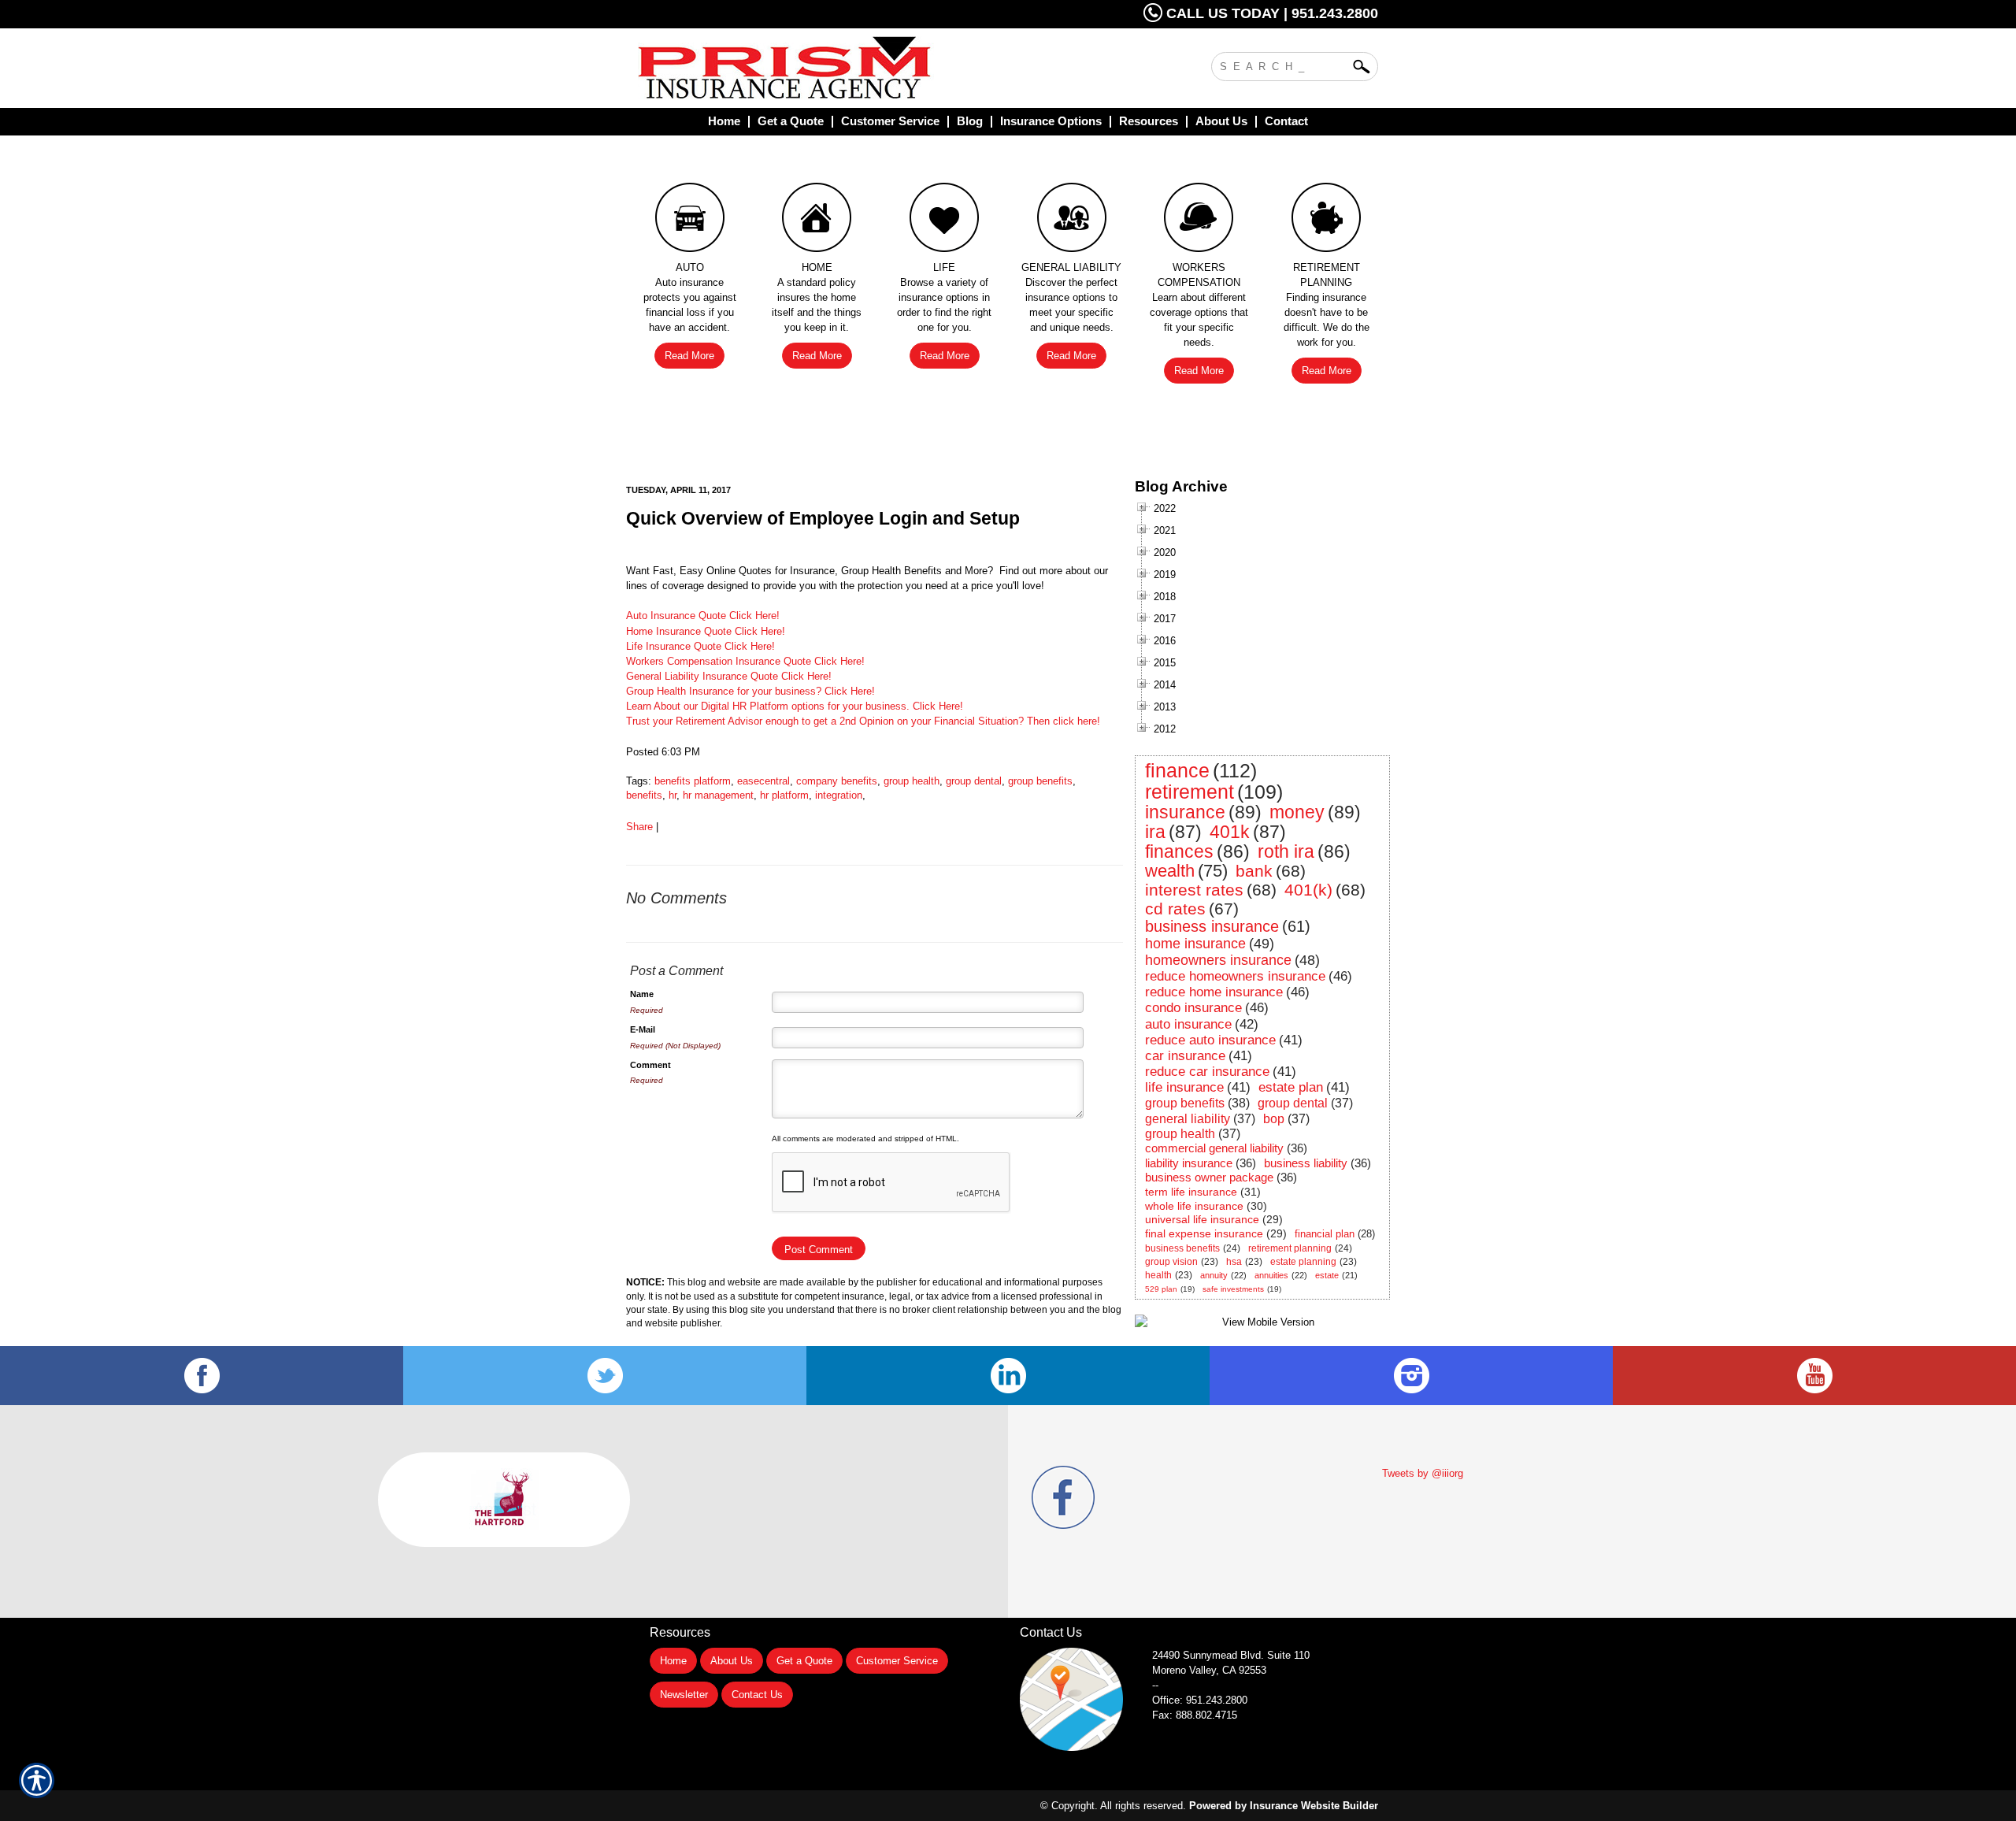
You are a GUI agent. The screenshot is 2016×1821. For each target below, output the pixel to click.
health (1158, 1275)
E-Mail (643, 1029)
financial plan (1325, 1234)
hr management (718, 795)
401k (1230, 832)
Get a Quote (804, 1661)
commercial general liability (1214, 1148)
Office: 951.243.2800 (1200, 1700)
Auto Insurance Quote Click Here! (703, 616)
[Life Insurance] (944, 221)
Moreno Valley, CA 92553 (1209, 1670)
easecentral (763, 781)
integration (839, 795)
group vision (1171, 1262)
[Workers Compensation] (1199, 221)
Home (673, 1661)
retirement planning (1290, 1248)
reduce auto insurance (1210, 1040)
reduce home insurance (1214, 992)
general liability (1188, 1119)
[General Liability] (1072, 221)
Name (642, 994)
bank (1254, 871)
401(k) (1308, 890)
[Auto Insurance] (690, 221)
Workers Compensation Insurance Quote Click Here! (745, 661)
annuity (1214, 1275)
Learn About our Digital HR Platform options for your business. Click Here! (795, 706)
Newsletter (684, 1695)
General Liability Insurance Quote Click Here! (729, 676)
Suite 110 (1232, 1655)
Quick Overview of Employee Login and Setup (823, 518)
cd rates (1175, 909)
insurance (1185, 812)
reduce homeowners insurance (1235, 976)
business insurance (1212, 926)
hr (673, 795)
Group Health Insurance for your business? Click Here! (750, 691)
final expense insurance (1204, 1233)
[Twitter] (605, 1376)
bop (1274, 1119)
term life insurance (1191, 1192)
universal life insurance (1202, 1219)
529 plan (1161, 1289)
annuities (1271, 1275)
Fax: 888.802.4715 (1195, 1715)
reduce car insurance (1207, 1072)
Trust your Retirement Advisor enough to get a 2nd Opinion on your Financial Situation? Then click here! (863, 721)
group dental (974, 781)
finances (1179, 851)
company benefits (837, 781)
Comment (650, 1065)
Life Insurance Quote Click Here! (700, 646)
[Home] (849, 68)
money (1297, 812)
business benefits (1182, 1248)
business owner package (1209, 1177)
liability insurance (1189, 1163)
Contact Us (757, 1695)
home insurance (1195, 944)
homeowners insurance (1218, 960)
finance (1177, 770)
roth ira (1286, 851)
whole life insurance (1194, 1206)
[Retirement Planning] (1326, 221)
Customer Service (897, 1661)
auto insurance (1188, 1024)
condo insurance (1193, 1008)
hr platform (784, 795)
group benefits (1040, 781)
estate (1327, 1275)
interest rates (1194, 890)
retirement (1190, 792)
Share (639, 827)
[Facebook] (202, 1376)
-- (1155, 1685)
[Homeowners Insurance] (817, 221)
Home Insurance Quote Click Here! (706, 631)
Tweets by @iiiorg (1423, 1473)
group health (912, 781)
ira (1155, 832)
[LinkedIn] (1008, 1376)
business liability (1306, 1163)
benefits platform (693, 781)
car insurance (1185, 1056)
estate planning (1303, 1262)
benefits (644, 795)
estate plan (1291, 1087)
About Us (732, 1661)
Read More (689, 356)
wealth (1170, 871)
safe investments (1233, 1289)
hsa (1234, 1262)
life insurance (1184, 1087)
